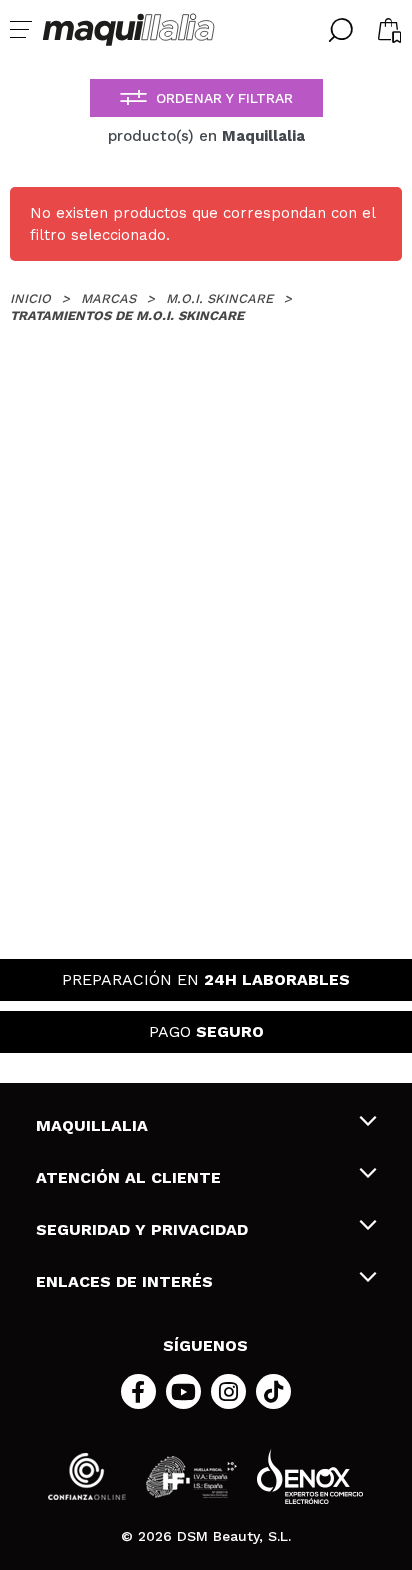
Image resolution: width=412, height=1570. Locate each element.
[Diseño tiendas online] (310, 1476)
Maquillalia (92, 1125)
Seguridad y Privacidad (142, 1229)
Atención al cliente (128, 1177)
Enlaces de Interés (124, 1281)
